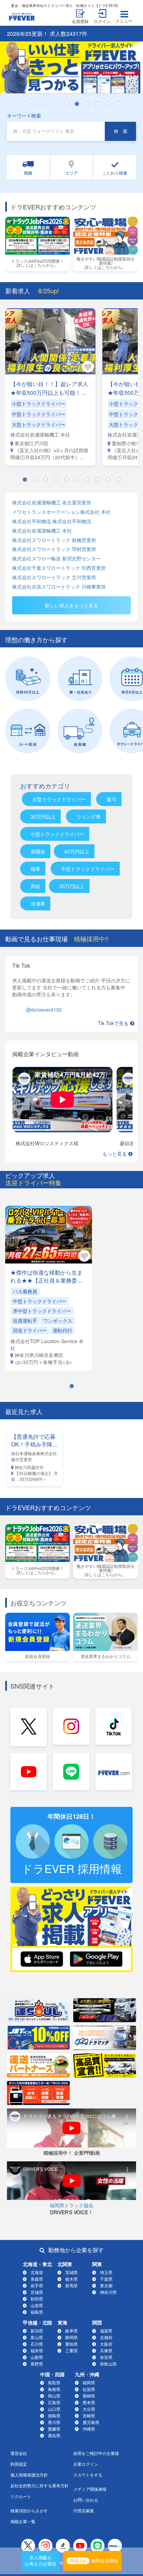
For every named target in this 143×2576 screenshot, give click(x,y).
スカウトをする (88, 2475)
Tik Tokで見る (113, 1023)
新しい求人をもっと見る (71, 605)
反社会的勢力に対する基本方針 (40, 2485)
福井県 (37, 2350)
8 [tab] (101, 104)
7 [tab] (91, 104)
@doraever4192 (44, 1010)
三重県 (71, 2350)
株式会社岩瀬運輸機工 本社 (42, 531)
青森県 (37, 2279)
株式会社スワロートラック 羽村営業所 (54, 549)
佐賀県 (89, 2389)
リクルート (21, 2496)
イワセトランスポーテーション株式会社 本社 (61, 512)
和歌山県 (108, 2364)
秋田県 (37, 2299)
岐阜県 (71, 2331)
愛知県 (71, 2344)
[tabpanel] (71, 67)
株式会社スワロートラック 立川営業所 (54, 577)
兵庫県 (106, 2350)
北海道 (37, 2272)
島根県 (54, 2389)
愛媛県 (54, 2429)
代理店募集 (84, 2510)
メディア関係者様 (90, 2489)
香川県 (54, 2422)
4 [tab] (59, 104)
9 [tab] (111, 104)
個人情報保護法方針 (29, 2475)
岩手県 (37, 2285)
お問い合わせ (86, 2500)
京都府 (106, 2337)
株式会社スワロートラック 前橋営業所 (54, 540)
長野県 (37, 2364)
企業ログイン (86, 2464)
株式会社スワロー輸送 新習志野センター (57, 559)
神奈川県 (108, 2292)
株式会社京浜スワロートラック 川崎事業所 (59, 587)
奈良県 (106, 2357)
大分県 (89, 2409)
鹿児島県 (91, 2422)
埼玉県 (106, 2272)
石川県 (37, 2344)
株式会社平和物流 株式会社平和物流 (52, 521)
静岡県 (71, 2337)
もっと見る (115, 1154)
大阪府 (106, 2344)
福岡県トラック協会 (71, 2205)
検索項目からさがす (29, 2510)
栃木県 (71, 2279)
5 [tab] (70, 104)
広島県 (54, 2402)
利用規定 (19, 2464)
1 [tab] (28, 104)
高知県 (54, 2435)
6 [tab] (80, 104)
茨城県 (71, 2272)
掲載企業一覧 (23, 2521)
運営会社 (19, 2453)
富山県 (37, 2337)
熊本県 (89, 2402)
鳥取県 (54, 2382)
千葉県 (106, 2279)
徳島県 (54, 2415)
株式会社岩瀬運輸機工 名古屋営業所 (52, 503)
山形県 (37, 2305)
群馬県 (71, 2285)
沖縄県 (89, 2429)
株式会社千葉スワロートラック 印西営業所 (59, 568)
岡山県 (54, 2396)
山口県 (54, 2409)
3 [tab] (49, 104)
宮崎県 (89, 2415)
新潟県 (37, 2331)
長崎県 (89, 2396)
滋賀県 (106, 2331)
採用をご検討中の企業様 (96, 2453)
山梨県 (37, 2357)
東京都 (106, 2285)
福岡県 (89, 2382)
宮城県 (37, 2292)
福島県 (37, 2312)
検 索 (121, 131)
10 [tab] (122, 104)
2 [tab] (39, 104)
